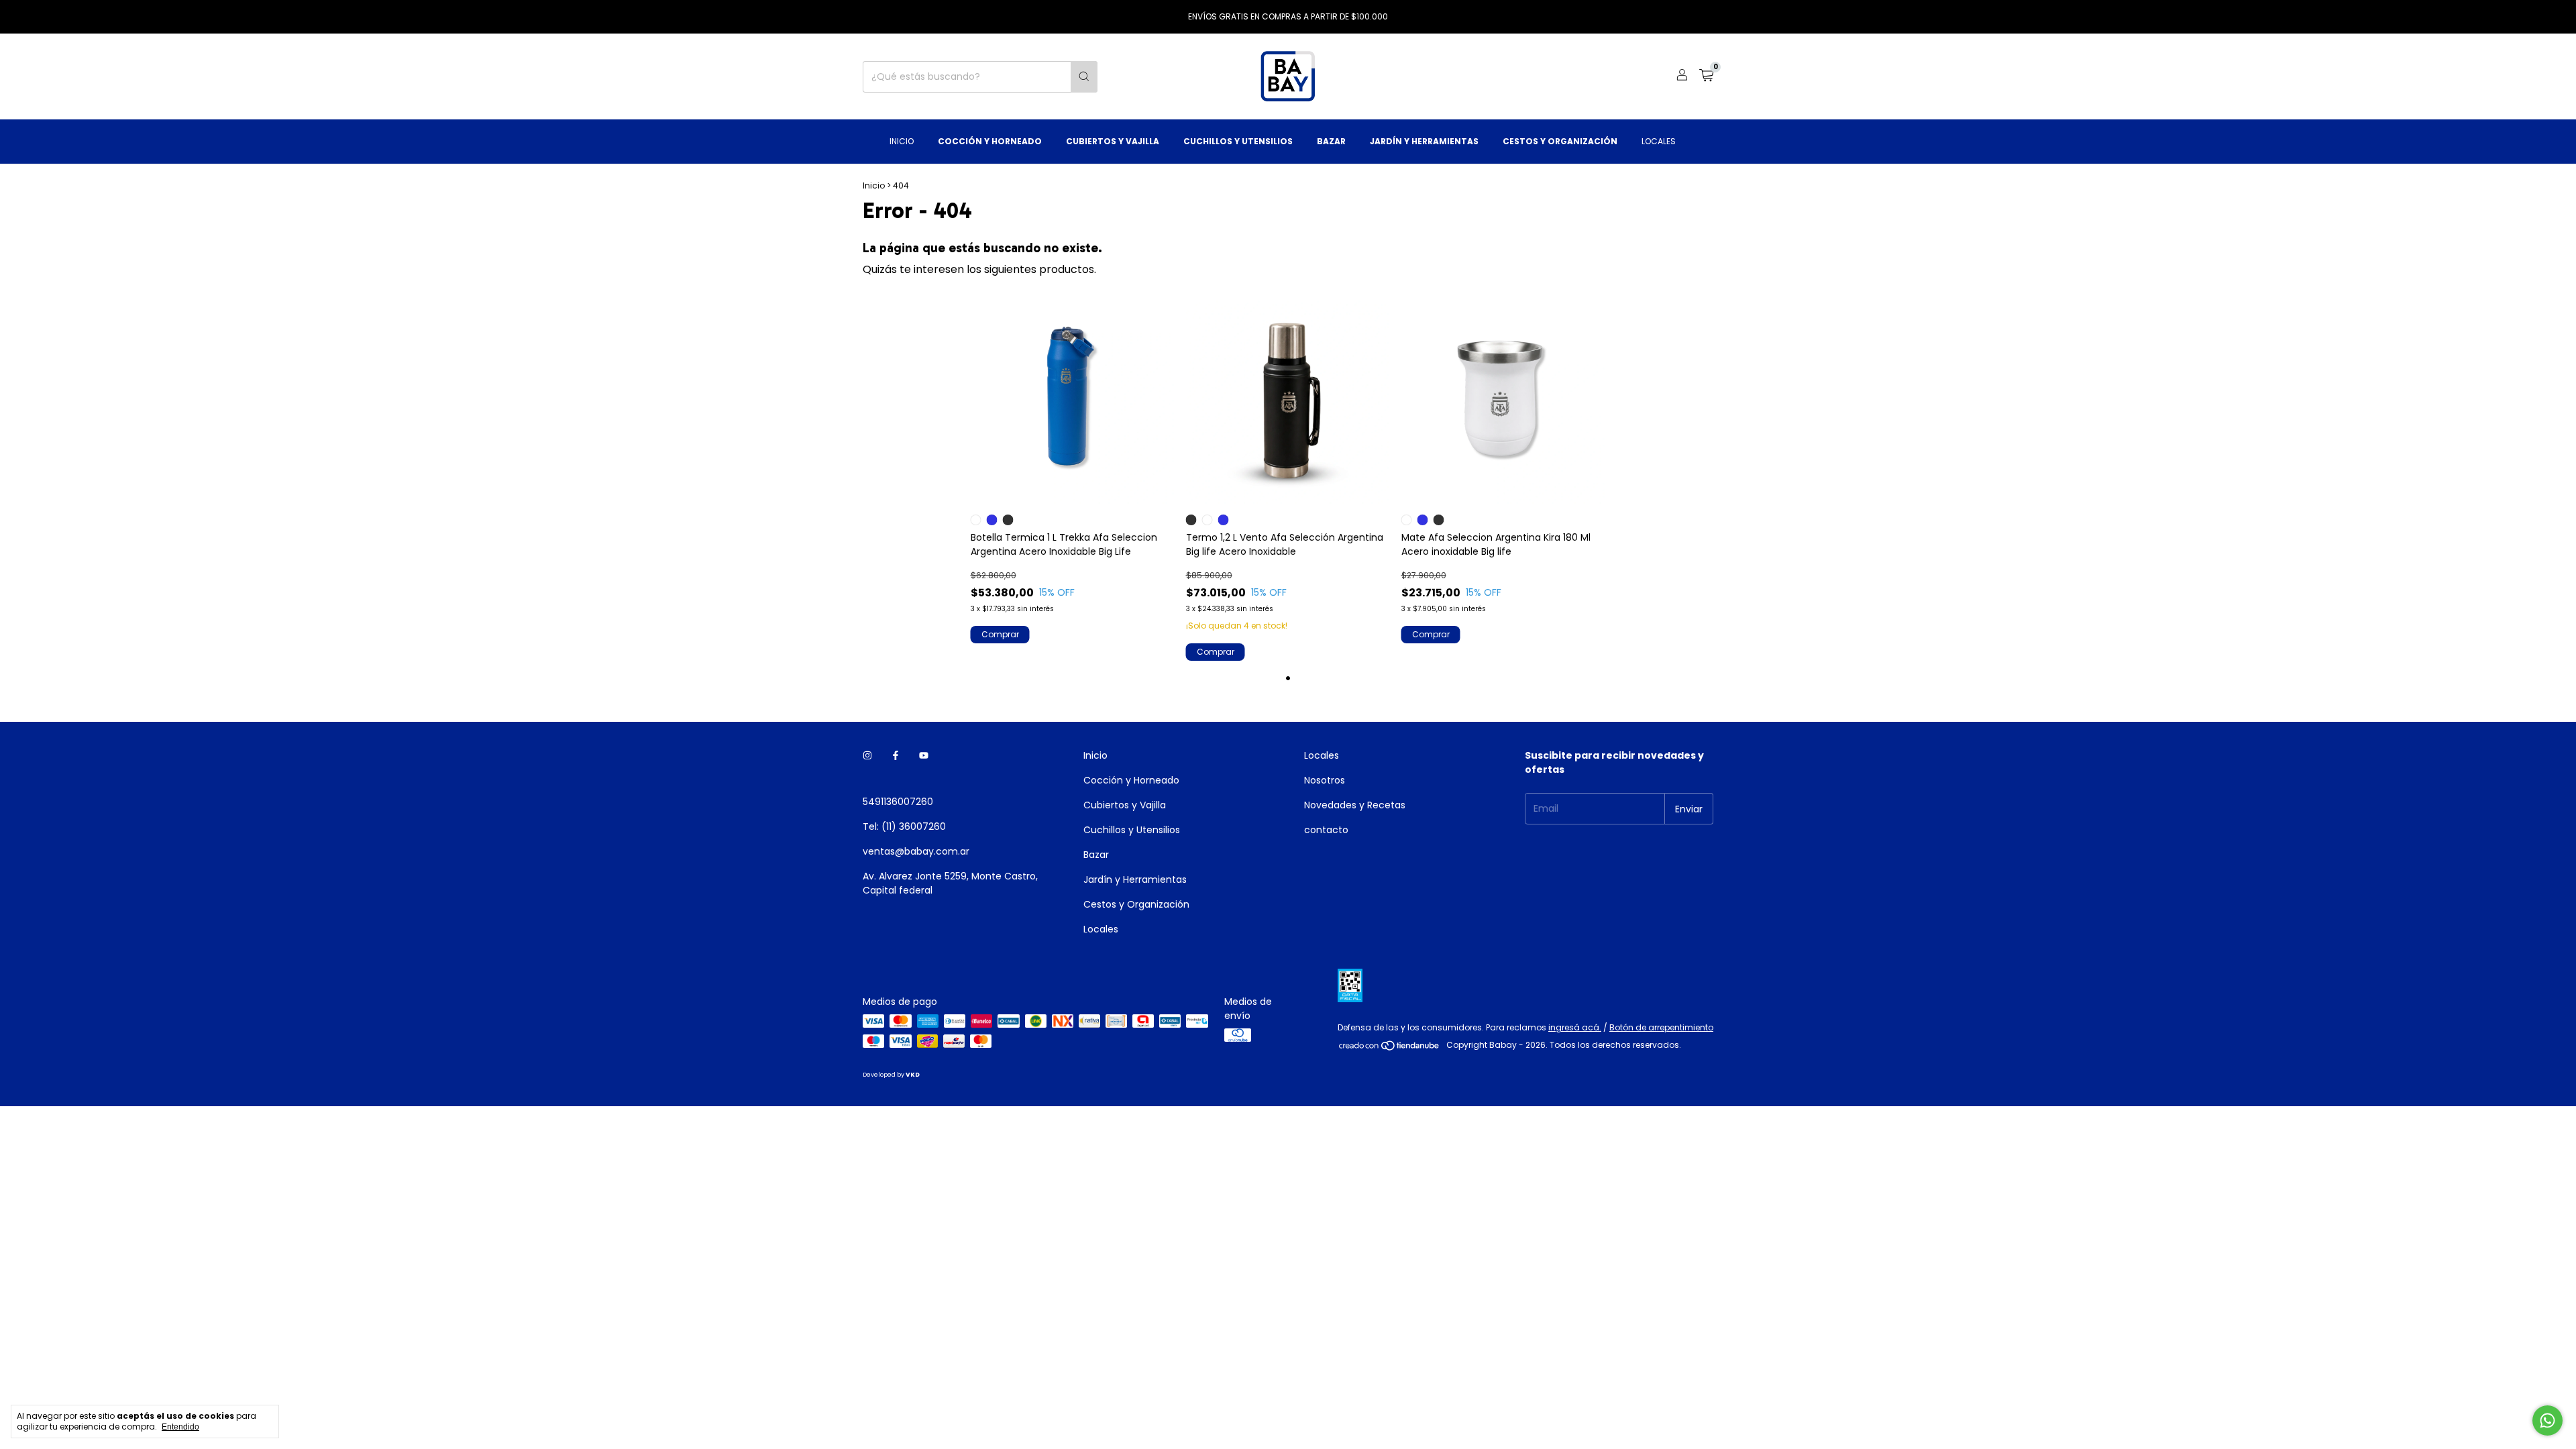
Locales (1659, 141)
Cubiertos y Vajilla (1113, 141)
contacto (1326, 830)
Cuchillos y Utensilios (1238, 141)
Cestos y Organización (1560, 141)
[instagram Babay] (867, 756)
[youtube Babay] (924, 756)
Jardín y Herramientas (1424, 141)
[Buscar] (1084, 77)
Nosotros (1325, 780)
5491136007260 (898, 802)
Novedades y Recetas (1355, 805)
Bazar (1331, 141)
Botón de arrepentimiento (1661, 1027)
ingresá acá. (1575, 1027)
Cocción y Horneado (990, 141)
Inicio (902, 141)
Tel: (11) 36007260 (904, 826)
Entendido (180, 1427)
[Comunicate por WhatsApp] (2547, 1420)
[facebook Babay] (896, 756)
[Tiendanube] (1390, 1048)
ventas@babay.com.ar (916, 851)
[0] (1706, 77)
